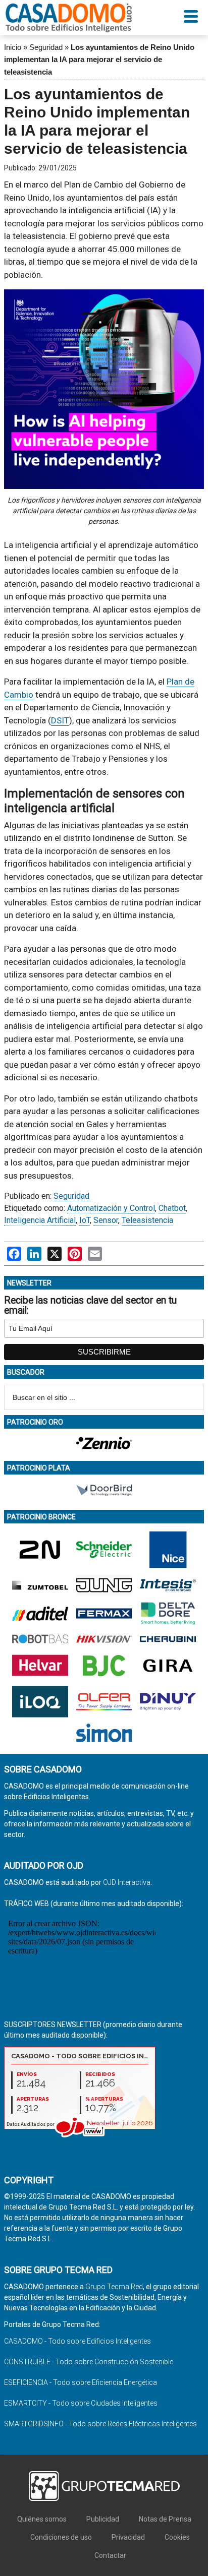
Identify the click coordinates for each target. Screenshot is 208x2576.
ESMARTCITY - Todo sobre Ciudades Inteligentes (81, 2403)
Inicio (13, 47)
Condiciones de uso (61, 2537)
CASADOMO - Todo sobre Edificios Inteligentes (77, 2341)
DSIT (60, 720)
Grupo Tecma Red (114, 2287)
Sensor (106, 1220)
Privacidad (128, 2537)
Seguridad (46, 47)
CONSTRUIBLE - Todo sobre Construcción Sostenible (89, 2362)
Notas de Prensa (165, 2519)
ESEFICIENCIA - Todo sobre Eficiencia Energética (81, 2382)
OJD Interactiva (127, 1882)
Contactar (110, 2555)
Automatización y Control (111, 1208)
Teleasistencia (147, 1220)
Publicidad (103, 2519)
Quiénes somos (42, 2519)
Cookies (177, 2537)
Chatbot (172, 1208)
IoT (85, 1220)
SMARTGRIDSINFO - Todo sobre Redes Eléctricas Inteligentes (100, 2424)
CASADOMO (69, 18)
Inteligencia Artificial (40, 1220)
